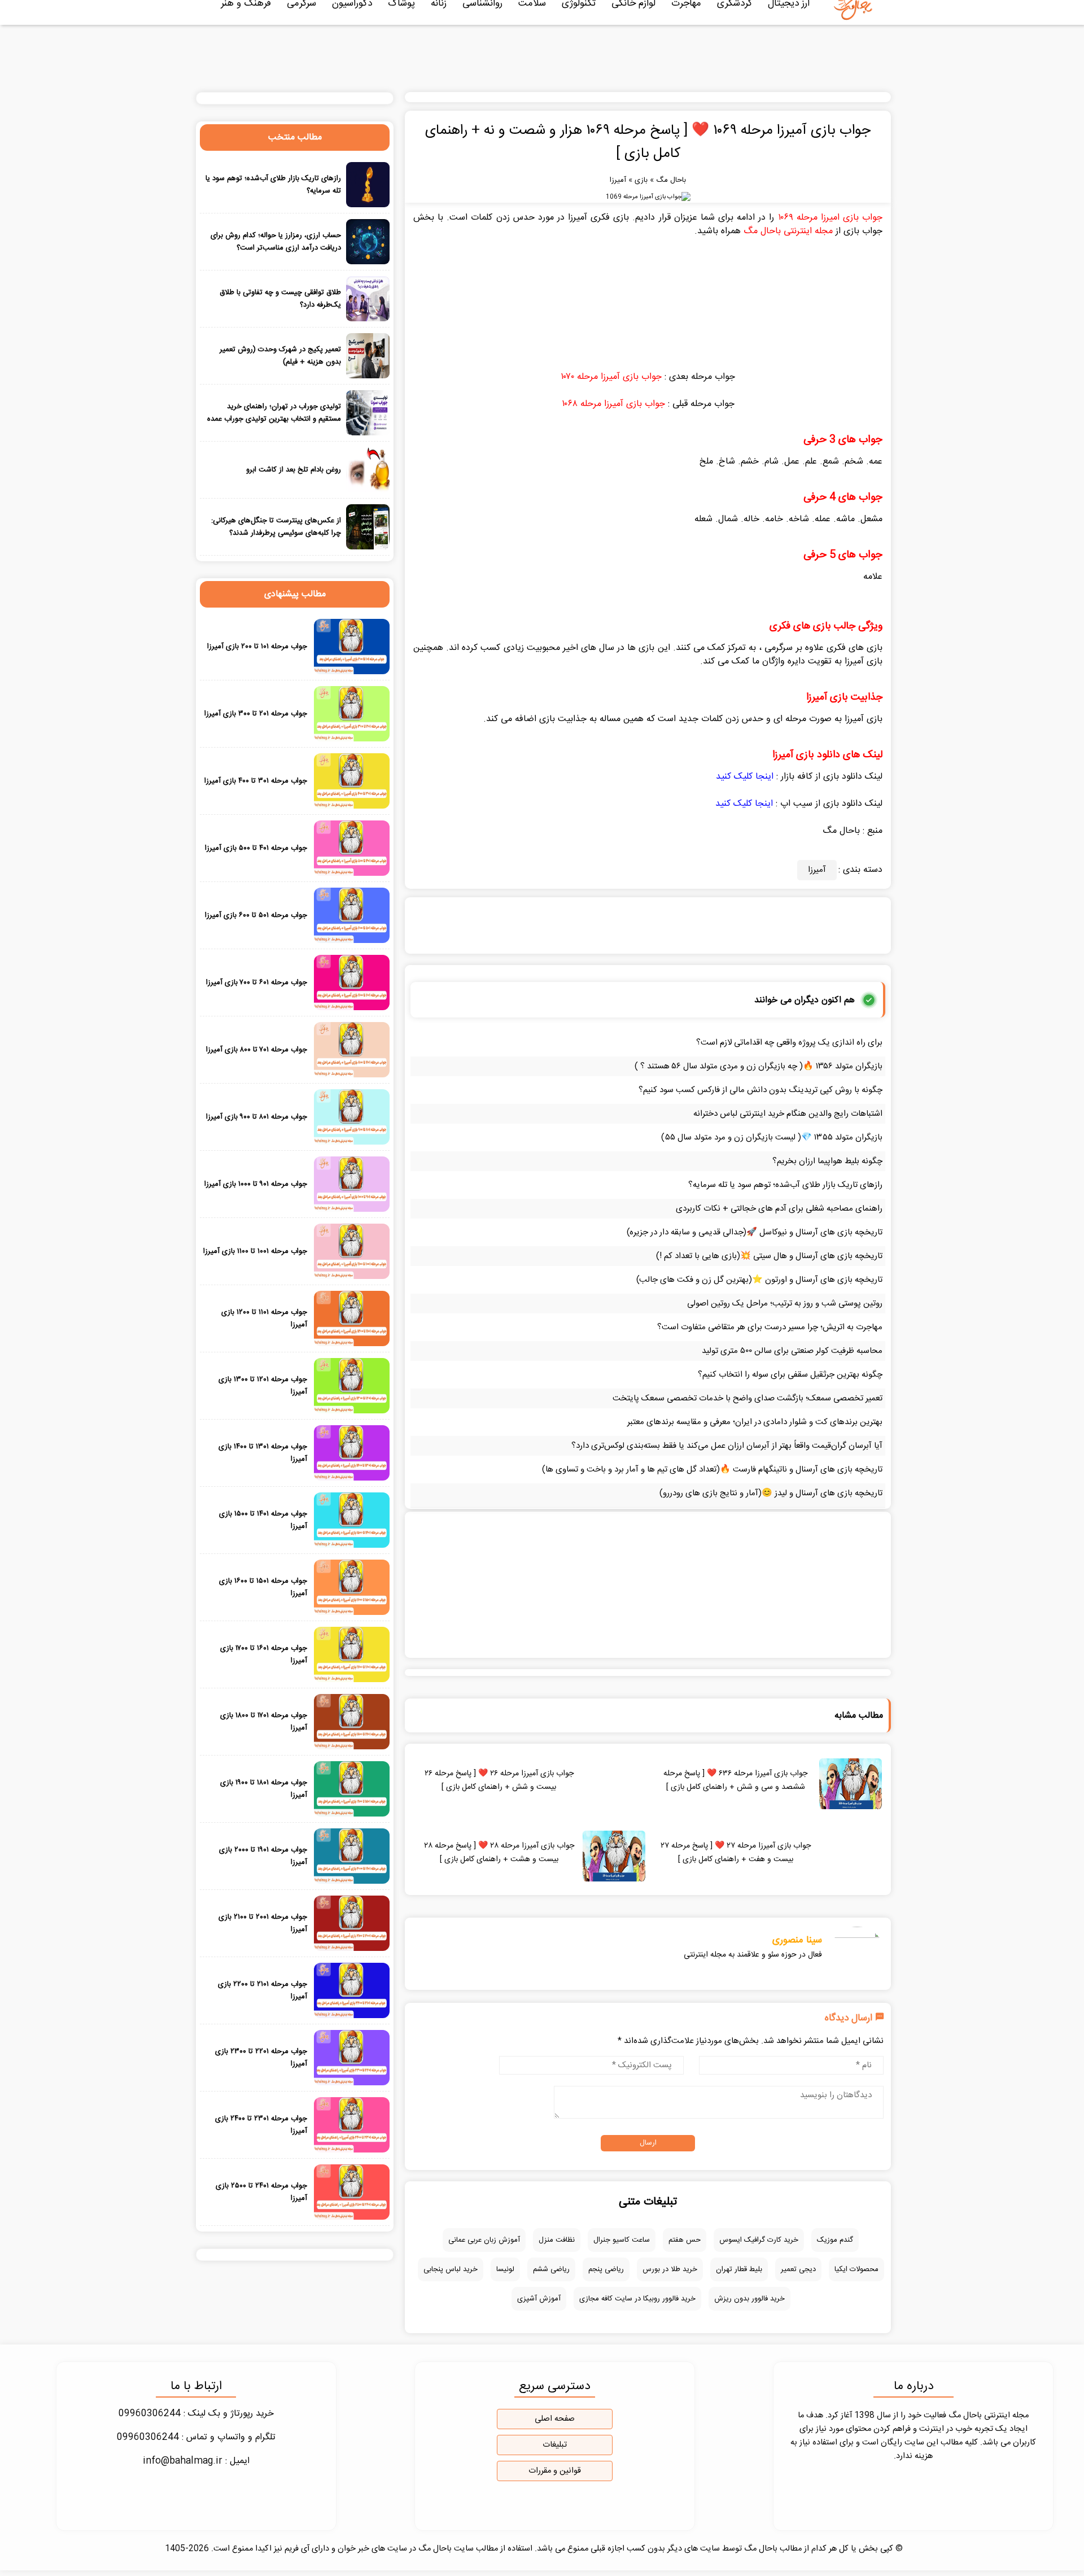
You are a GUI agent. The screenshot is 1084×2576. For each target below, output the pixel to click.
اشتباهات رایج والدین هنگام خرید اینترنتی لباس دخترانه (788, 1114)
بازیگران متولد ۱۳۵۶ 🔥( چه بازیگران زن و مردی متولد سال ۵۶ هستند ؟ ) (759, 1066)
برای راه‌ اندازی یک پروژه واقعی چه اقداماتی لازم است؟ (789, 1043)
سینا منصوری (797, 1940)
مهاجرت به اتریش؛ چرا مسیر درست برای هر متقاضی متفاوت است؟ (770, 1327)
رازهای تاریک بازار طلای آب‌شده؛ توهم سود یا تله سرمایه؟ (785, 1185)
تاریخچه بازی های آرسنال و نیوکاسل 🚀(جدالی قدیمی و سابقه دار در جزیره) (755, 1232)
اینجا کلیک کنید (745, 777)
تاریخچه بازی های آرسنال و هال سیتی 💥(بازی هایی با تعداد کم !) (769, 1256)
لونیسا (505, 2269)
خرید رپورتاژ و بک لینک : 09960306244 (196, 2414)
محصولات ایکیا (856, 2269)
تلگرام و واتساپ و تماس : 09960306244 (196, 2437)
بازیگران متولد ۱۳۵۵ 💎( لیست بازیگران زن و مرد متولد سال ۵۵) (772, 1138)
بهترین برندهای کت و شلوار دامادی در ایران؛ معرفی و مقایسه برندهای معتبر (755, 1422)
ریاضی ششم (551, 2269)
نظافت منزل (557, 2240)
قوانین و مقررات (555, 2471)
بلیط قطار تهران (739, 2269)
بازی (641, 180)
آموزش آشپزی (539, 2299)
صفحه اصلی (555, 2419)
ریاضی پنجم (606, 2269)
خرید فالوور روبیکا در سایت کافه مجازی (637, 2299)
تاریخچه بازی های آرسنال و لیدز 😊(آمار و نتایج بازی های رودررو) (771, 1493)
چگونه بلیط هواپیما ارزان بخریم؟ (827, 1161)
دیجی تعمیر (798, 2269)
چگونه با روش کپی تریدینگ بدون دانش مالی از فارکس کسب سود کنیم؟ (760, 1090)
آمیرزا (618, 180)
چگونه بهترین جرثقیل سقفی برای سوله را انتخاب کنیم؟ (790, 1375)
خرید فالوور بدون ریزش (749, 2299)
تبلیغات (555, 2445)
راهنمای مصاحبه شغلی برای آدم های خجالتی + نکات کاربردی (779, 1209)
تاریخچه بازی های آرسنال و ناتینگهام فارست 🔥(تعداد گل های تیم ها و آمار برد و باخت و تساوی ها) (712, 1470)
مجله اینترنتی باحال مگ (788, 231)
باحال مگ (671, 180)
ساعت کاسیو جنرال (622, 2240)
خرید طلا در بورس (670, 2269)
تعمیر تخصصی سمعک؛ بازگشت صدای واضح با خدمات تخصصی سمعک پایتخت (748, 1398)
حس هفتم (685, 2240)
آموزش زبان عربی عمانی (484, 2240)
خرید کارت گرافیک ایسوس (759, 2240)
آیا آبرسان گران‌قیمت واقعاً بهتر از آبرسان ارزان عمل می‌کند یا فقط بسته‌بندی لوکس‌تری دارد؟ (727, 1446)
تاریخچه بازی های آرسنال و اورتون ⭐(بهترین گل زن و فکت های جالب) (759, 1280)
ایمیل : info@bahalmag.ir (196, 2461)
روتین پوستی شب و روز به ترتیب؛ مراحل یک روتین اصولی (785, 1304)
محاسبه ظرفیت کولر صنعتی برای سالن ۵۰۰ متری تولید (792, 1351)
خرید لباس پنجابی (451, 2269)
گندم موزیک (835, 2240)
